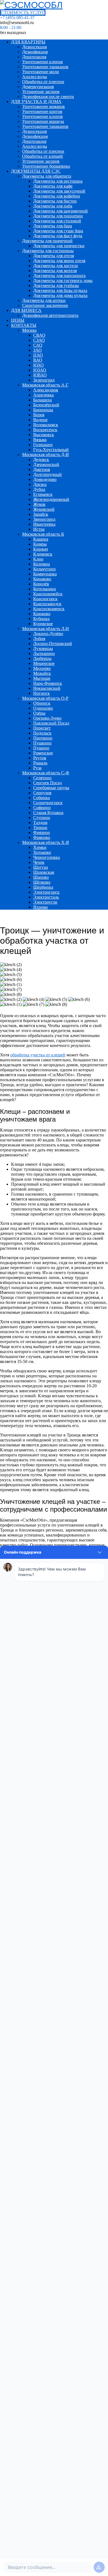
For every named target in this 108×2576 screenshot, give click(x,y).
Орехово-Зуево (47, 718)
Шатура (41, 867)
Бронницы (43, 410)
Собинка (42, 798)
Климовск (43, 554)
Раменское (43, 753)
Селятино (42, 778)
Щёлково (42, 882)
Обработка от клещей (43, 156)
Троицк (40, 827)
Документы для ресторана (58, 181)
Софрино (42, 808)
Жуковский (44, 509)
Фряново (42, 837)
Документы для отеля (54, 256)
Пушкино (42, 743)
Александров (46, 390)
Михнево (42, 668)
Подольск (42, 733)
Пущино (41, 748)
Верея (39, 415)
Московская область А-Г (45, 385)
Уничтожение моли (41, 72)
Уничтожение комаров (43, 106)
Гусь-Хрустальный (51, 450)
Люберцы (42, 658)
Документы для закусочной (59, 191)
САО (38, 345)
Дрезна (40, 484)
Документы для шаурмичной (61, 211)
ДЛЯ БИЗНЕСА (26, 310)
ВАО (38, 360)
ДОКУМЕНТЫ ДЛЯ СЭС (36, 171)
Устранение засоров (41, 92)
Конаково (42, 579)
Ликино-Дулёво (48, 634)
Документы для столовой (57, 221)
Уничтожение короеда (43, 121)
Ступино (42, 818)
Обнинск (42, 703)
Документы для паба (53, 206)
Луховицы (43, 648)
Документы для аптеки (44, 300)
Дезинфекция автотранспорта (50, 315)
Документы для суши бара (58, 231)
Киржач (41, 549)
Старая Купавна (48, 813)
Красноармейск (48, 594)
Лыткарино (44, 653)
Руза (37, 768)
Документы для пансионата (59, 276)
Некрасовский (47, 688)
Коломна (42, 564)
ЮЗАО (40, 370)
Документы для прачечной (47, 241)
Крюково (42, 614)
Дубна (39, 489)
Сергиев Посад (47, 783)
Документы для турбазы (56, 286)
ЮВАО (40, 375)
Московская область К (43, 534)
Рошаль (40, 763)
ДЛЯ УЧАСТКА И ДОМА (36, 102)
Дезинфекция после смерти (48, 97)
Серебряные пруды (51, 788)
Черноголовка (47, 857)
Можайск (42, 673)
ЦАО (38, 355)
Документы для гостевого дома (63, 281)
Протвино (43, 738)
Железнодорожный (51, 499)
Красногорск (45, 599)
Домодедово (45, 479)
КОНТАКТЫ (24, 325)
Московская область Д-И (46, 455)
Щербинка (43, 887)
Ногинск (42, 693)
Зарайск (41, 514)
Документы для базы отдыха (60, 290)
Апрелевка (43, 395)
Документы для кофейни (57, 196)
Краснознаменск (49, 609)
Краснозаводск (47, 604)
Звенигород (44, 519)
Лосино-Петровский (53, 644)
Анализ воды (35, 77)
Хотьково (42, 852)
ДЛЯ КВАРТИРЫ (28, 42)
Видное (40, 420)
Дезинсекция (34, 47)
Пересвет (42, 728)
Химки (40, 847)
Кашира (41, 539)
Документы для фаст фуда (58, 236)
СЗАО (39, 340)
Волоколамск (46, 425)
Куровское (43, 624)
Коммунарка (45, 574)
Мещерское (44, 663)
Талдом (40, 823)
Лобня (39, 639)
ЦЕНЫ (18, 320)
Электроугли (45, 902)
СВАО (39, 335)
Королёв (41, 584)
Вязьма (40, 440)
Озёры (39, 713)
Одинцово (43, 708)
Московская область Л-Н (46, 629)
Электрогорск (46, 892)
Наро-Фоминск (48, 683)
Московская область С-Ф (46, 773)
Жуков (39, 504)
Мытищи (42, 678)
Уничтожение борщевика (46, 166)
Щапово (41, 877)
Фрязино (42, 832)
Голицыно (43, 445)
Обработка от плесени (43, 82)
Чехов (39, 862)
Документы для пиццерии (58, 216)
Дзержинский (46, 465)
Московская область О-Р (45, 698)
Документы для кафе (53, 186)
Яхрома (40, 907)
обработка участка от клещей (38, 1055)
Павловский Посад (51, 723)
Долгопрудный (47, 474)
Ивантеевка (44, 524)
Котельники (45, 589)
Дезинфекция (35, 52)
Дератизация (34, 57)
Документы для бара (53, 226)
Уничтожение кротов (42, 111)
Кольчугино (44, 569)
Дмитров (42, 469)
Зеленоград (44, 380)
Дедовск (41, 460)
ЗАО (38, 350)
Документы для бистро (55, 201)
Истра (39, 529)
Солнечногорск (48, 803)
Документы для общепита (47, 176)
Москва (29, 330)
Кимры (40, 544)
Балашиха (43, 400)
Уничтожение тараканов (45, 67)
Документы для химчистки (59, 246)
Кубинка (41, 619)
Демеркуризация (38, 87)
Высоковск (44, 435)
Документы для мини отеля (59, 261)
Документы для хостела (56, 266)
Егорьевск (43, 494)
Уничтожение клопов (43, 62)
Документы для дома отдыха (60, 295)
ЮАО (38, 365)
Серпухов (42, 793)
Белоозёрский (46, 405)
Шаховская (44, 872)
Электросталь (46, 897)
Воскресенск (45, 430)
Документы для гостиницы (48, 251)
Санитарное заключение (45, 305)
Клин (38, 559)
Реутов (40, 758)
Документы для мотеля (55, 271)
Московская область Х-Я (46, 842)
